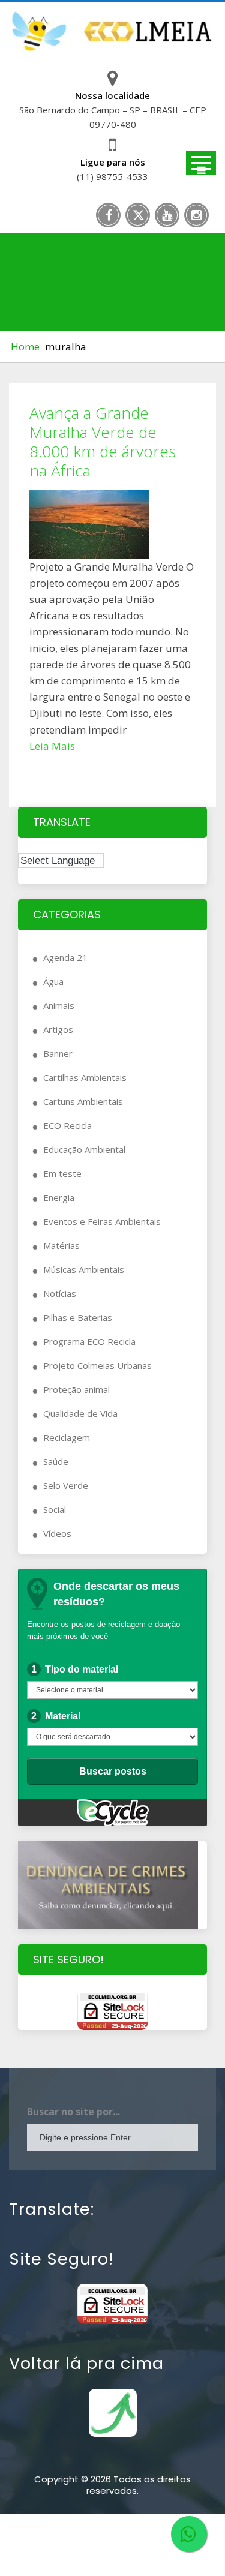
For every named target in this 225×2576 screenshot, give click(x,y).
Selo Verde (66, 1485)
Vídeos (57, 1533)
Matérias (61, 1245)
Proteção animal (76, 1389)
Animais (59, 1005)
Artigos (58, 1029)
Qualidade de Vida (80, 1413)
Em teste (62, 1173)
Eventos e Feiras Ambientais (102, 1221)
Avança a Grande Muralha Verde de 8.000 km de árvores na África (103, 442)
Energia (59, 1197)
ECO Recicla (67, 1125)
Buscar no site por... (73, 2112)
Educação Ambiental (84, 1149)
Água (53, 981)
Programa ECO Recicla (89, 1341)
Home (25, 346)
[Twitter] (138, 215)
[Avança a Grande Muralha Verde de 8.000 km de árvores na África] (112, 524)
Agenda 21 (65, 957)
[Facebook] (108, 215)
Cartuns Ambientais (83, 1101)
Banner (58, 1053)
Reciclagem (67, 1437)
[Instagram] (196, 215)
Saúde (56, 1461)
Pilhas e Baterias (78, 1317)
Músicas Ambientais (84, 1269)
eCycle (112, 1813)
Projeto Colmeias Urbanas (97, 1365)
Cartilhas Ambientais (85, 1077)
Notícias (60, 1293)
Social (55, 1509)
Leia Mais (52, 746)
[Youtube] (167, 215)
